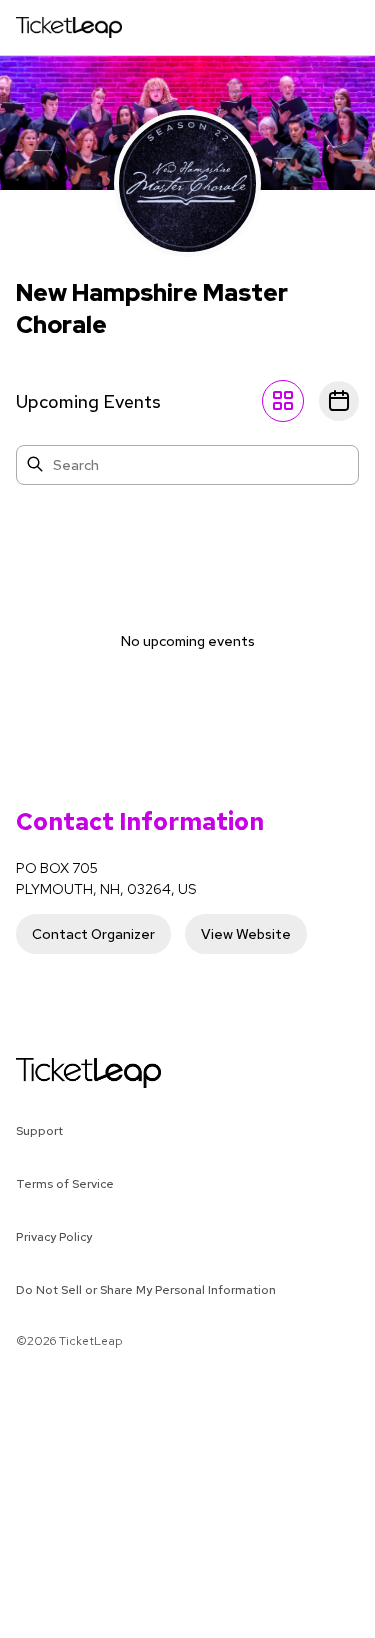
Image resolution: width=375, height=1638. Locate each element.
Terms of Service (65, 1184)
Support (39, 1131)
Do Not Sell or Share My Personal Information (146, 1290)
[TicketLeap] (62, 1073)
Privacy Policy (54, 1237)
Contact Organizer (93, 934)
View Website (246, 934)
